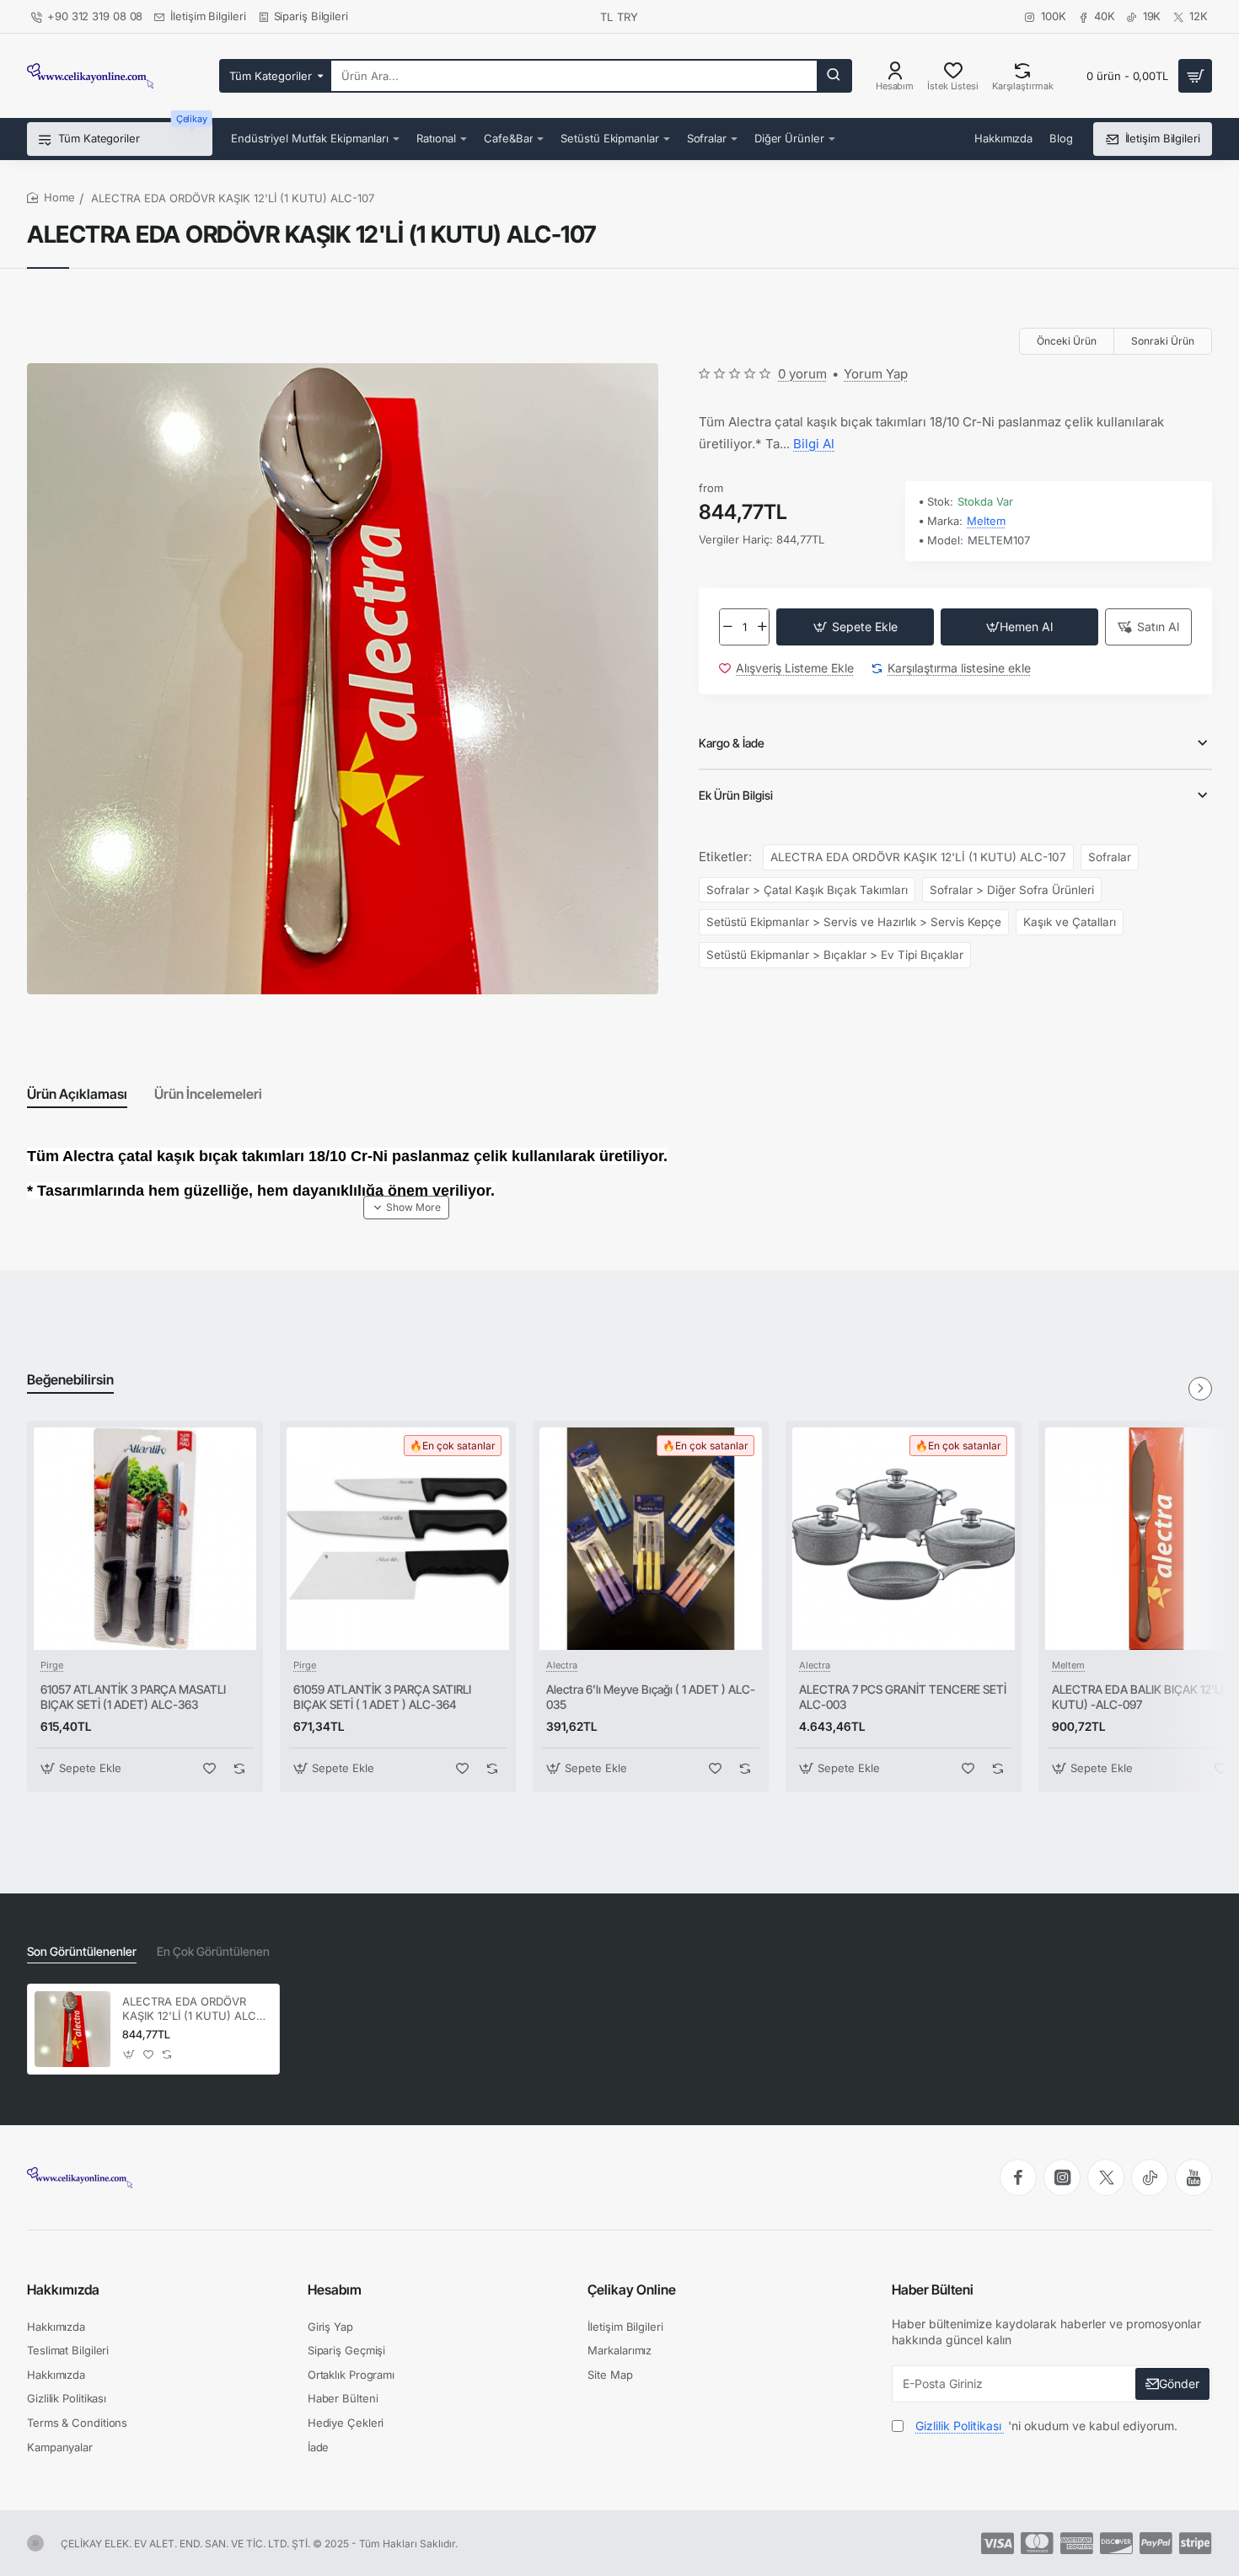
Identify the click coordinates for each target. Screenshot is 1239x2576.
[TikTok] (1150, 2177)
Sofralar (1110, 857)
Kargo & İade (732, 743)
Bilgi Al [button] (814, 444)
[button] (855, 627)
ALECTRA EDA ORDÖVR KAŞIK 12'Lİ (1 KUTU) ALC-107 (918, 857)
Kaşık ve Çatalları (1070, 922)
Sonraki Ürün (1163, 341)
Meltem (986, 521)
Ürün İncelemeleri (208, 1094)
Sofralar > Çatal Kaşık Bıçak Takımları (807, 890)
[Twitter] (1106, 2177)
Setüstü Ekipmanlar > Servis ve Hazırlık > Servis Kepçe (854, 922)
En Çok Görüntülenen (213, 1951)
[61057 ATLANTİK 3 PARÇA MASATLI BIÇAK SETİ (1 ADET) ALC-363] (145, 1539)
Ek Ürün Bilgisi (736, 795)
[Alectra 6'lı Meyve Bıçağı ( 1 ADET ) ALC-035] (651, 1539)
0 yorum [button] (802, 374)
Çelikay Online (632, 2289)
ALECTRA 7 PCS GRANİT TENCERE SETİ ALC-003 (903, 1697)
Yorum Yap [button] (876, 374)
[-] (727, 627)
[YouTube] (1193, 2177)
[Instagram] (1062, 2177)
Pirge (52, 1665)
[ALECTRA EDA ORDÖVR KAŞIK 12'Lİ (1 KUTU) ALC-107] (72, 2029)
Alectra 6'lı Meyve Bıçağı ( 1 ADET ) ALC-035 (651, 1697)
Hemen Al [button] (1026, 627)
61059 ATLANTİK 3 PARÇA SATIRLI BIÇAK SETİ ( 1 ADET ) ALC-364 (382, 1697)
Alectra (562, 1665)
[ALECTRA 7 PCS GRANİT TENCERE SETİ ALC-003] (904, 1539)
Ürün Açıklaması (77, 1094)
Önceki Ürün (1067, 341)
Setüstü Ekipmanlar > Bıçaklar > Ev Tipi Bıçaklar (835, 955)
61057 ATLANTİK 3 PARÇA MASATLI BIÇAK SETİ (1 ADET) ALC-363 (133, 1697)
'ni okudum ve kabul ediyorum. (1046, 2426)
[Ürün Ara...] (834, 76)
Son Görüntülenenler (82, 1951)
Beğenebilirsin (70, 1379)
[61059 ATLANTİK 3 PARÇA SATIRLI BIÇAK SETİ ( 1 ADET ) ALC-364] (398, 1539)
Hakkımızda (63, 2289)
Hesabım (335, 2289)
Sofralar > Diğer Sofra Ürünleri (1012, 890)
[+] (762, 627)
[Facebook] (1018, 2177)
